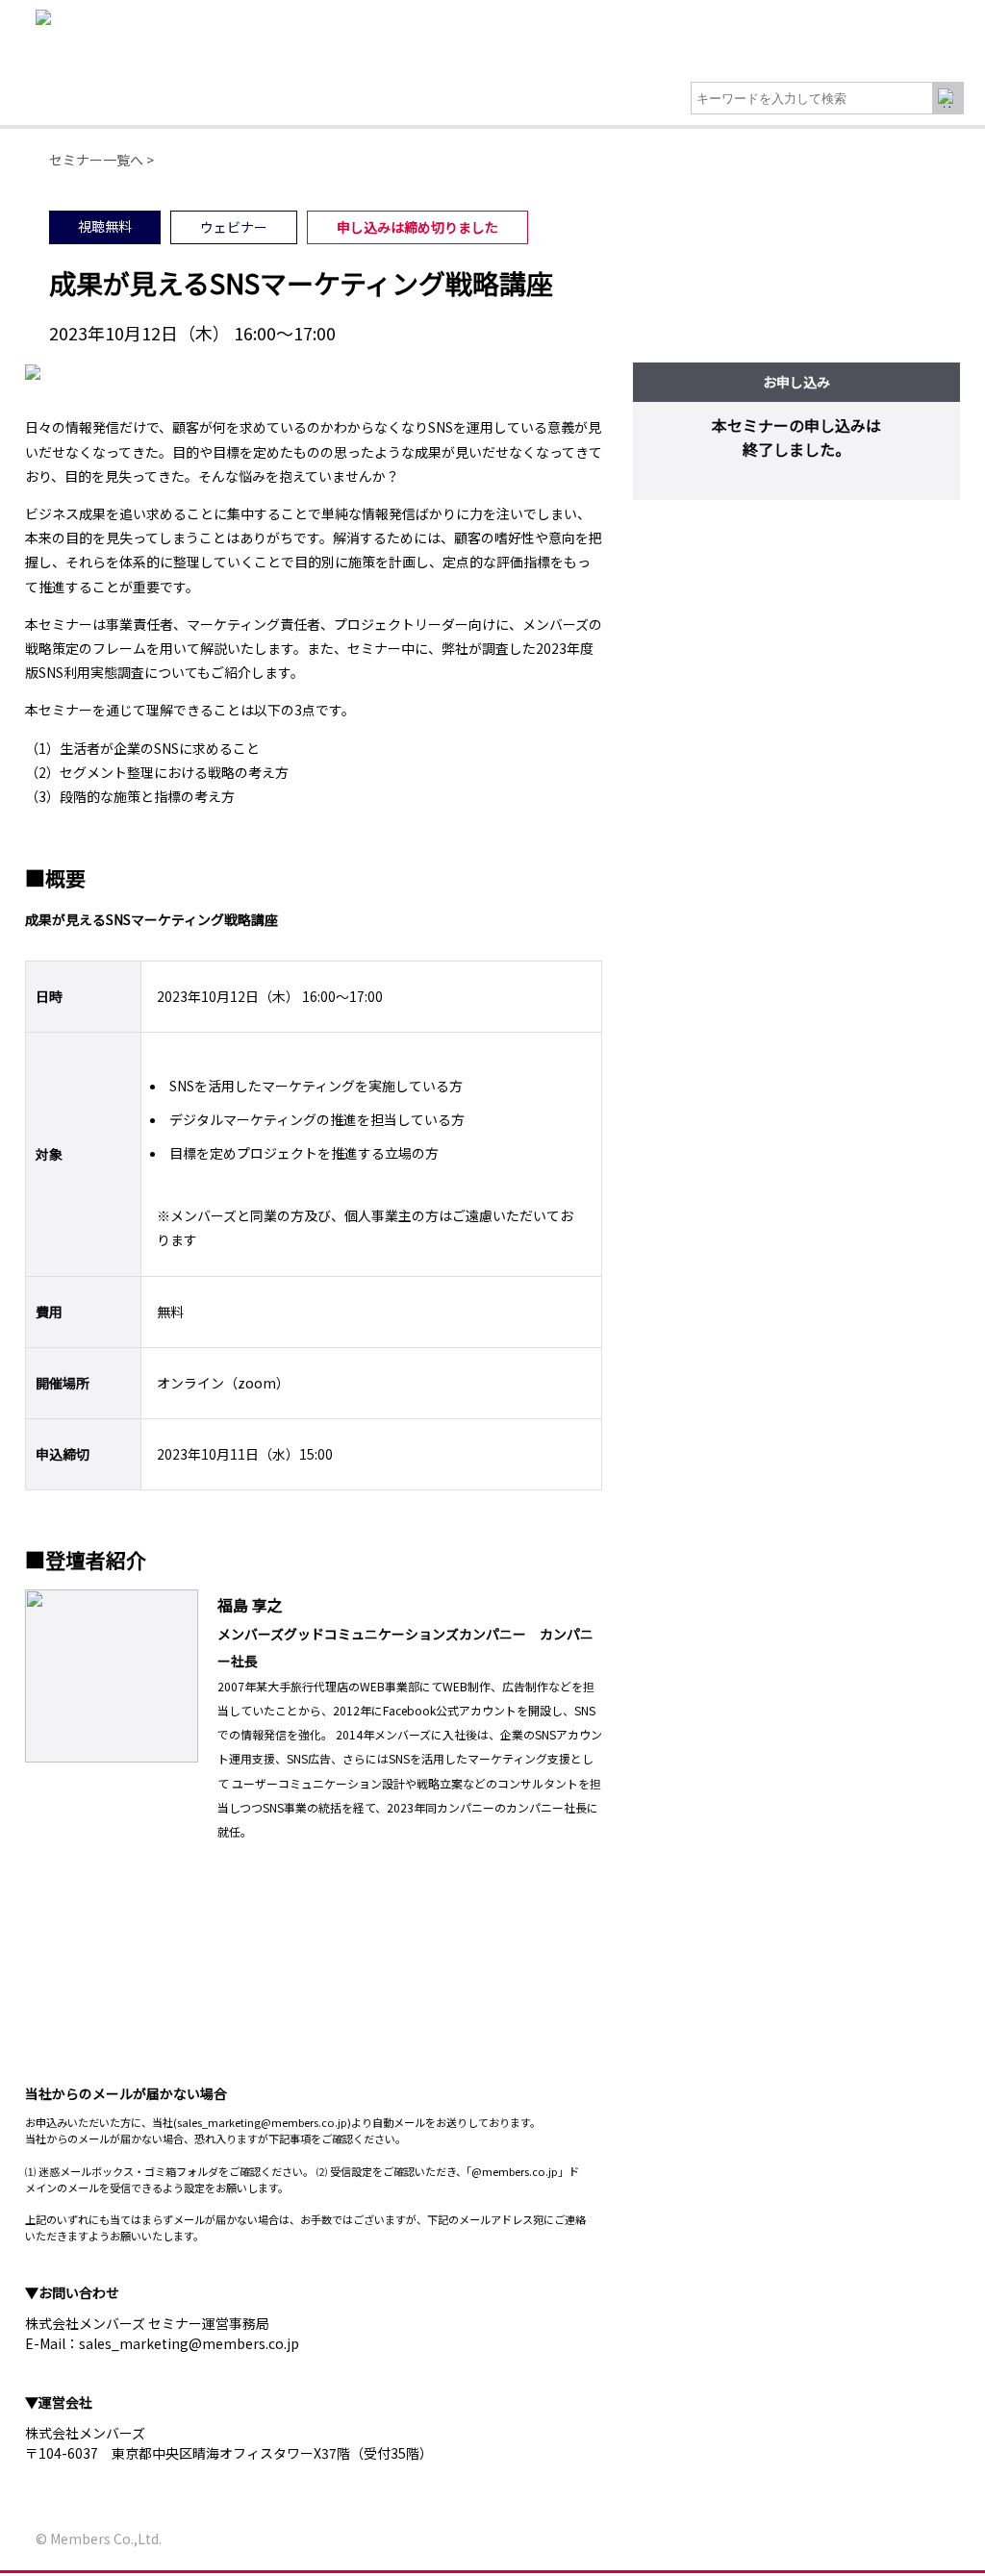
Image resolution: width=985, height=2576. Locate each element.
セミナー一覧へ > (101, 160)
